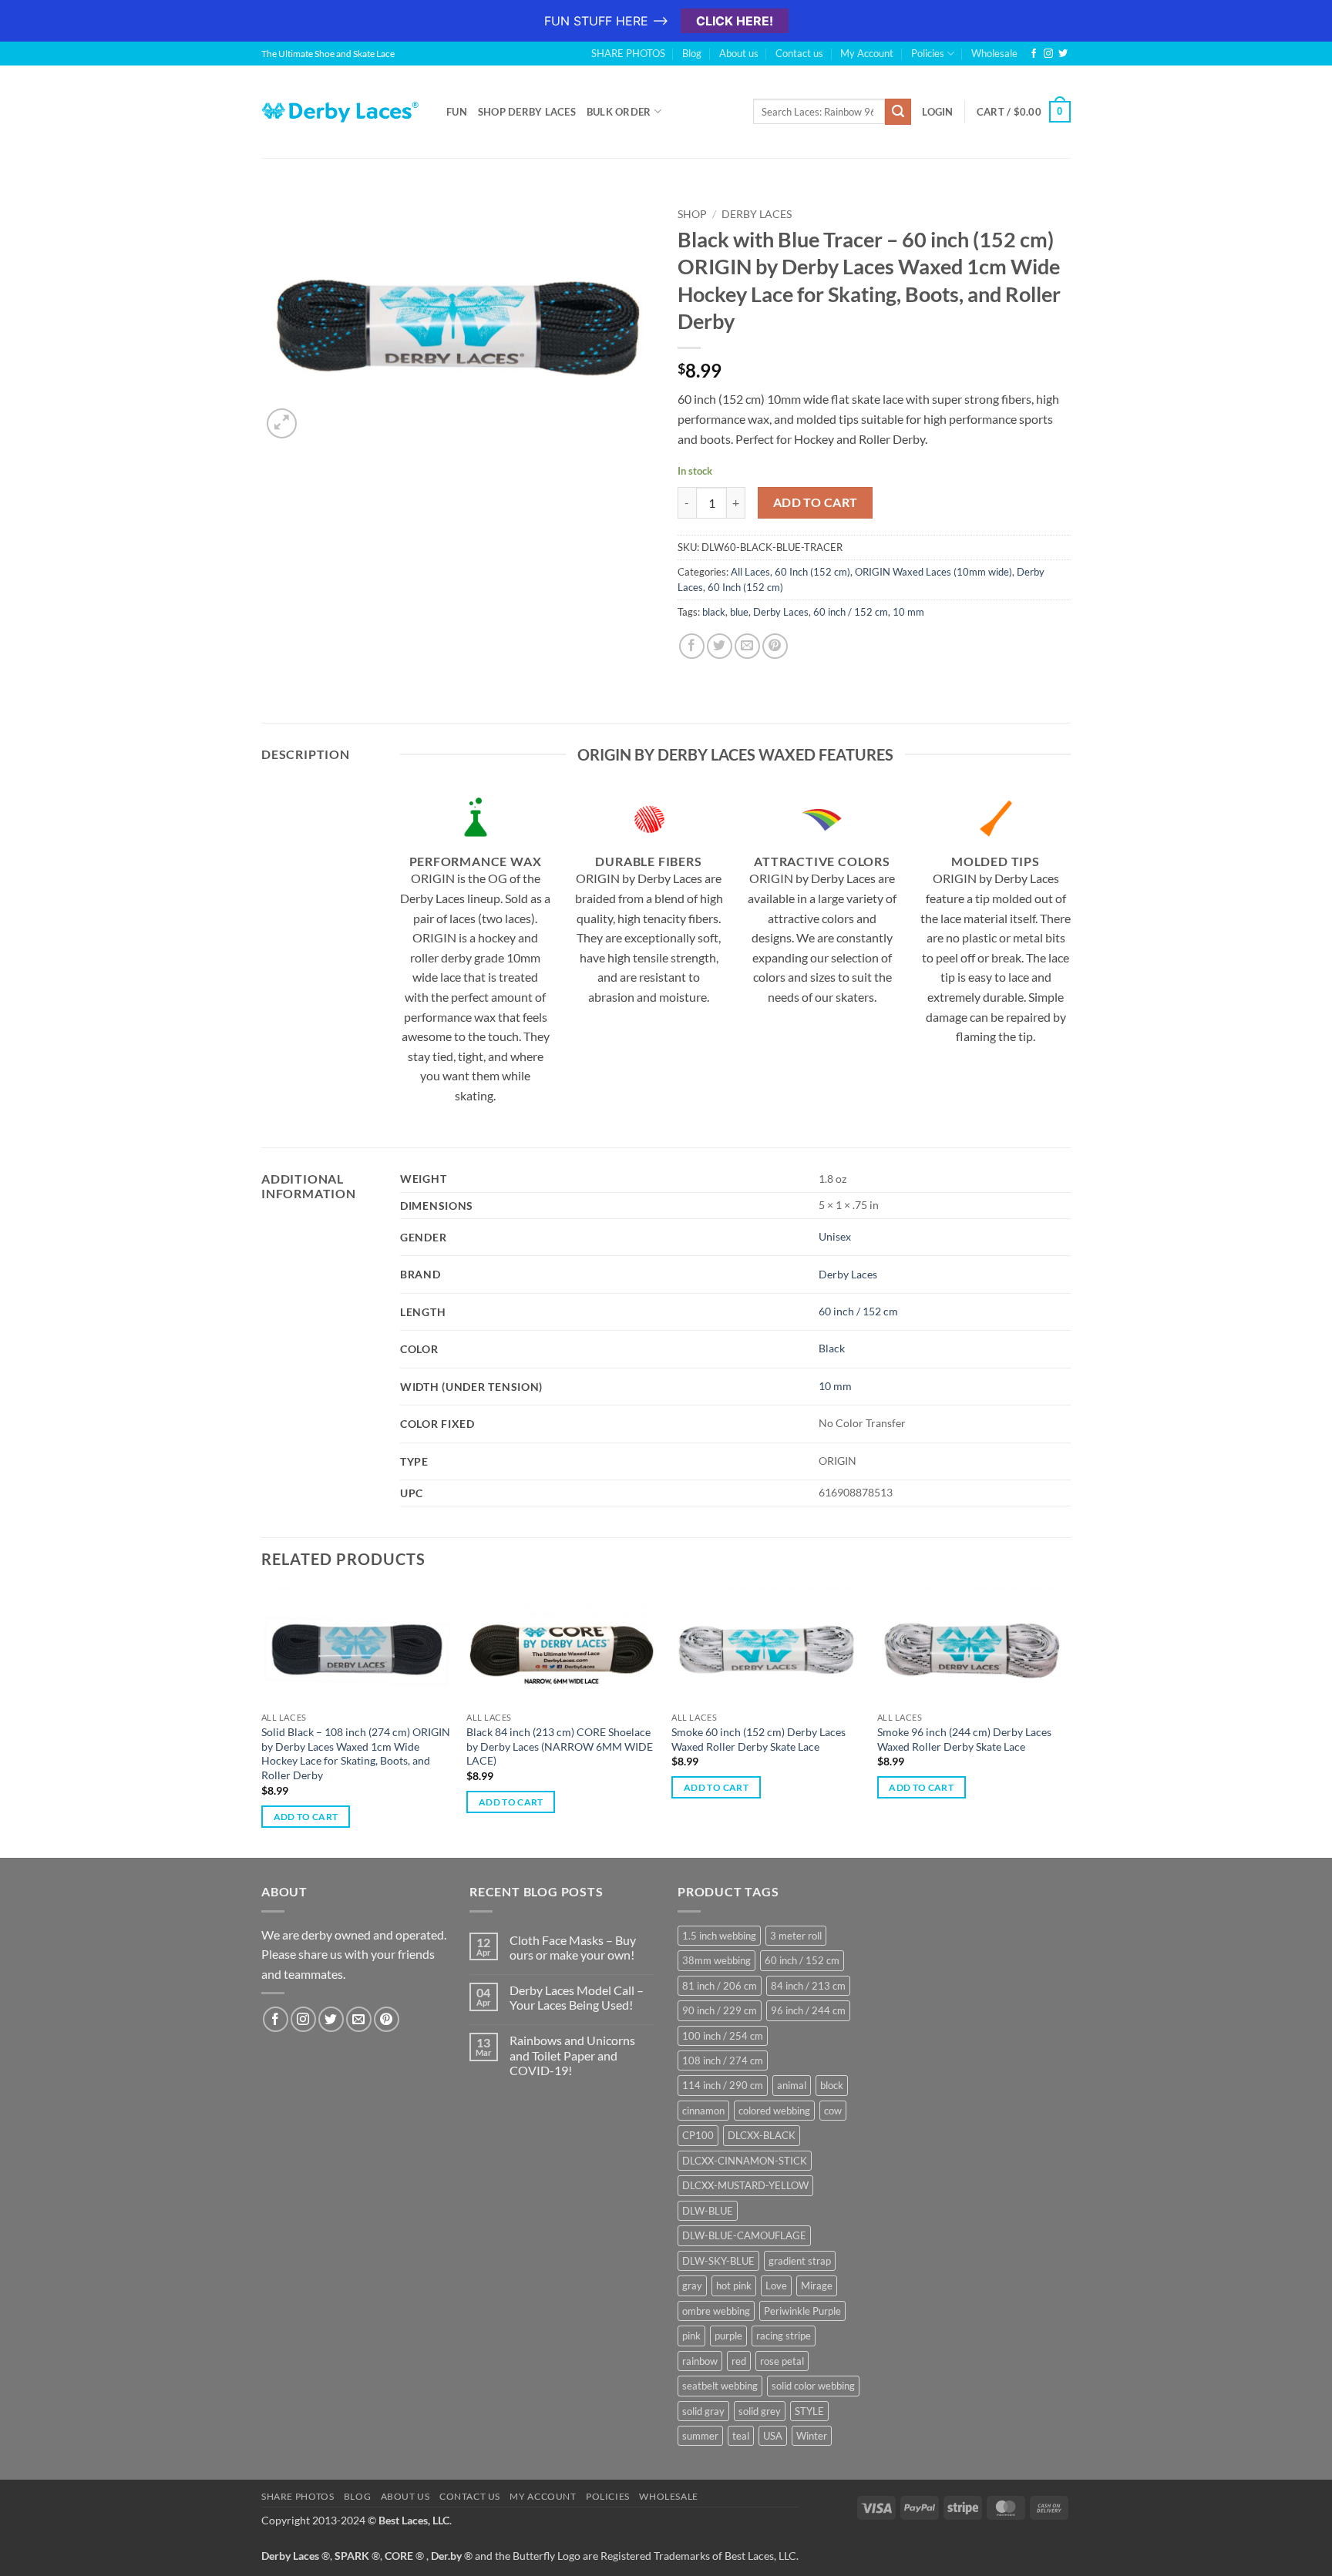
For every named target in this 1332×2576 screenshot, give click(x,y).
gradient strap (800, 2261)
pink (691, 2336)
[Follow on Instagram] (1048, 54)
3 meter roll (796, 1936)
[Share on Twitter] (720, 646)
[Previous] (262, 1721)
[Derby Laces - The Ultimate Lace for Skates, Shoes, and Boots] (342, 111)
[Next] (1066, 1721)
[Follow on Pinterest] (387, 2019)
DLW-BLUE (708, 2211)
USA (773, 2436)
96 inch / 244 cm (808, 2010)
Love (776, 2285)
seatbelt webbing (720, 2386)
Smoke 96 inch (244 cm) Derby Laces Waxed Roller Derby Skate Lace (964, 1739)
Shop (692, 214)
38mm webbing (716, 1960)
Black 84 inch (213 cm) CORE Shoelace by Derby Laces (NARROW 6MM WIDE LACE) (560, 1746)
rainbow (700, 2361)
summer (700, 2436)
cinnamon (703, 2111)
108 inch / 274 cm (723, 2060)
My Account (867, 53)
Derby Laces (757, 214)
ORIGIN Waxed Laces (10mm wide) (933, 572)
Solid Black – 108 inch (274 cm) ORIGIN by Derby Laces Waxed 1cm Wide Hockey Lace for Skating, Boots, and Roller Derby (356, 1753)
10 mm (908, 612)
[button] (282, 423)
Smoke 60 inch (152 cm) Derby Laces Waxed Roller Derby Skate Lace (758, 1739)
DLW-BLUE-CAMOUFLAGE (744, 2235)
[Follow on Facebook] (1034, 54)
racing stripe (784, 2336)
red (739, 2361)
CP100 (698, 2135)
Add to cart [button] (306, 1817)
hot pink (734, 2285)
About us (739, 53)
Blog (692, 53)
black (714, 612)
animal (792, 2085)
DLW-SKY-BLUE (718, 2261)
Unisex (835, 1236)
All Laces (750, 572)
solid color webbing (813, 2386)
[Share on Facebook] (692, 646)
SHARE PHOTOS (628, 53)
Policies (928, 53)
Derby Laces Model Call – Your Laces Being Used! (577, 1997)
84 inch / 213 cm (808, 1986)
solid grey (760, 2411)
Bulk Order (619, 112)
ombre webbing (716, 2311)
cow (833, 2111)
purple (728, 2336)
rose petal (782, 2361)
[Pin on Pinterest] (775, 646)
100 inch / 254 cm (723, 2036)
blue (739, 612)
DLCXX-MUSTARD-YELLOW (745, 2185)
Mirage (817, 2285)
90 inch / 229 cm (720, 2010)
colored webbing (774, 2111)
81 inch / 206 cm (720, 1986)
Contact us (799, 53)
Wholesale (994, 53)
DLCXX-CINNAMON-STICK (745, 2161)
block (832, 2085)
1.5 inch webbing (719, 1936)
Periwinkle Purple (802, 2311)
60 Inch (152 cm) (812, 572)
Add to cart (816, 502)
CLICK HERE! (735, 21)
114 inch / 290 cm (723, 2085)
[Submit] (898, 112)
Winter (812, 2436)
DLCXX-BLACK (762, 2135)
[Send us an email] (359, 2019)
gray (692, 2285)
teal (741, 2436)
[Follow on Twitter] (1063, 54)
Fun (457, 112)
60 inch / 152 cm (851, 612)
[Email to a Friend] (747, 646)
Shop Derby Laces (527, 112)
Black (832, 1348)
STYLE (809, 2411)
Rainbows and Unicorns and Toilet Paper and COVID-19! (572, 2055)
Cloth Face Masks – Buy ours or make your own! (573, 1947)
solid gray (703, 2411)
